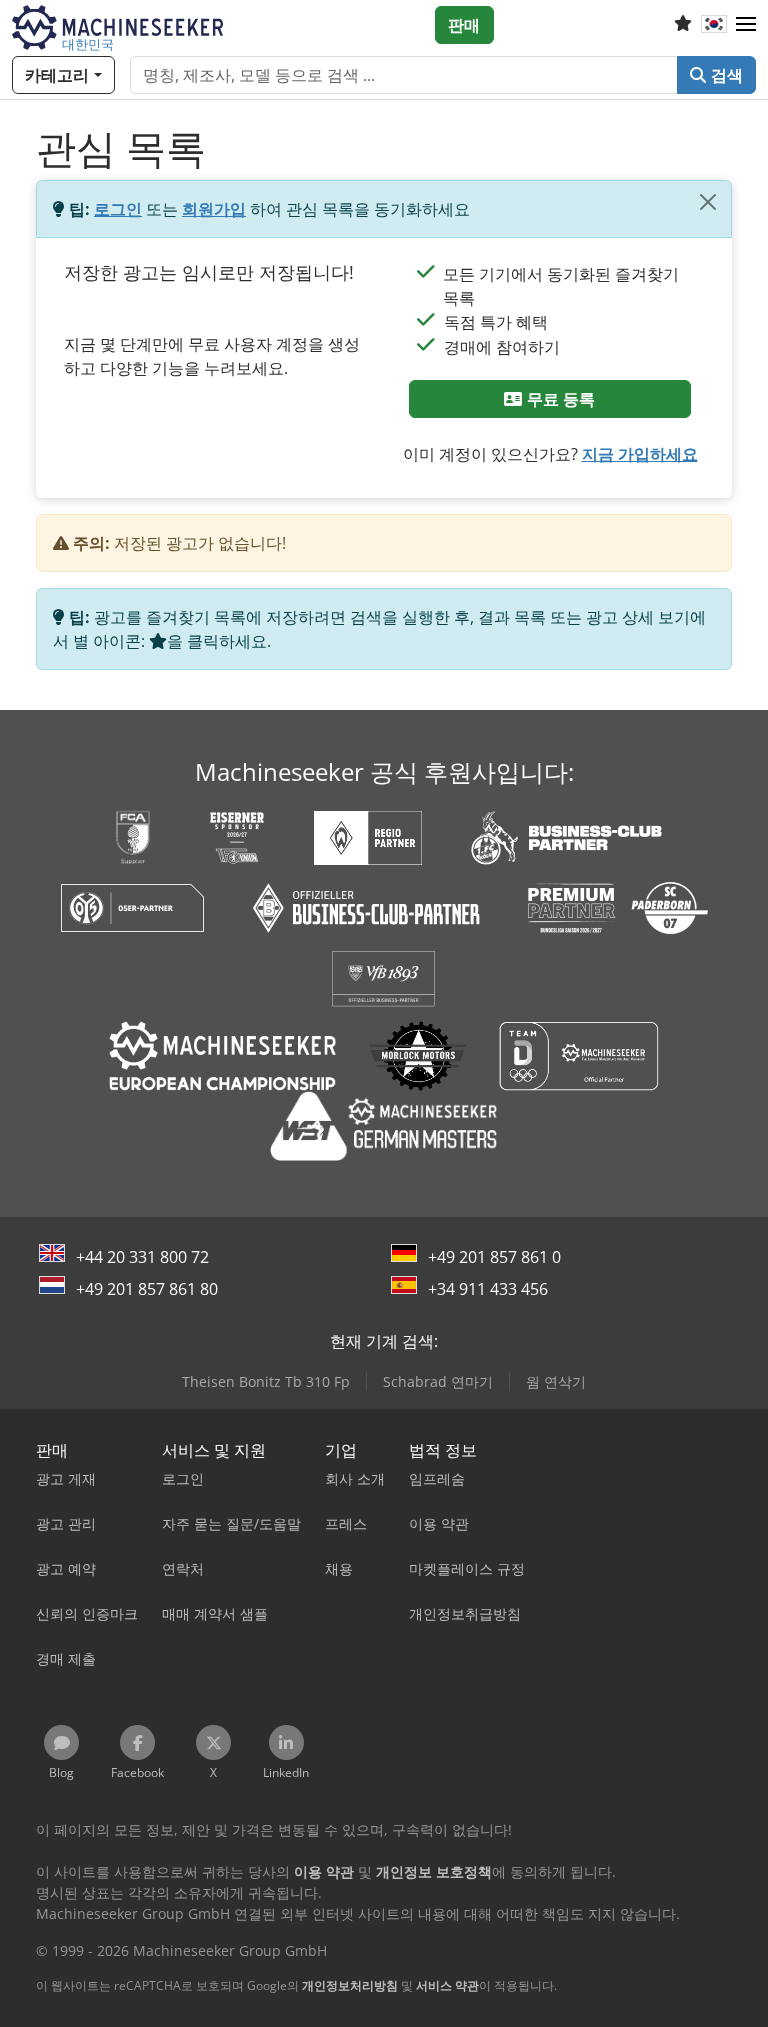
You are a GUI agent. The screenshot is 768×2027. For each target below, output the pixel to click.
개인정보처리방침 (350, 1985)
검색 (725, 75)
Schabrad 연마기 (438, 1381)
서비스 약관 (447, 1985)
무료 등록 (559, 399)
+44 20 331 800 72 (142, 1257)
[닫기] (708, 202)
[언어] (714, 25)
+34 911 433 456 (488, 1289)
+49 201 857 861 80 (147, 1289)
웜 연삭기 (556, 1381)
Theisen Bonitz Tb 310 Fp (266, 1381)
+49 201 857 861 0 (494, 1257)
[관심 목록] (683, 25)
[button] (746, 25)
